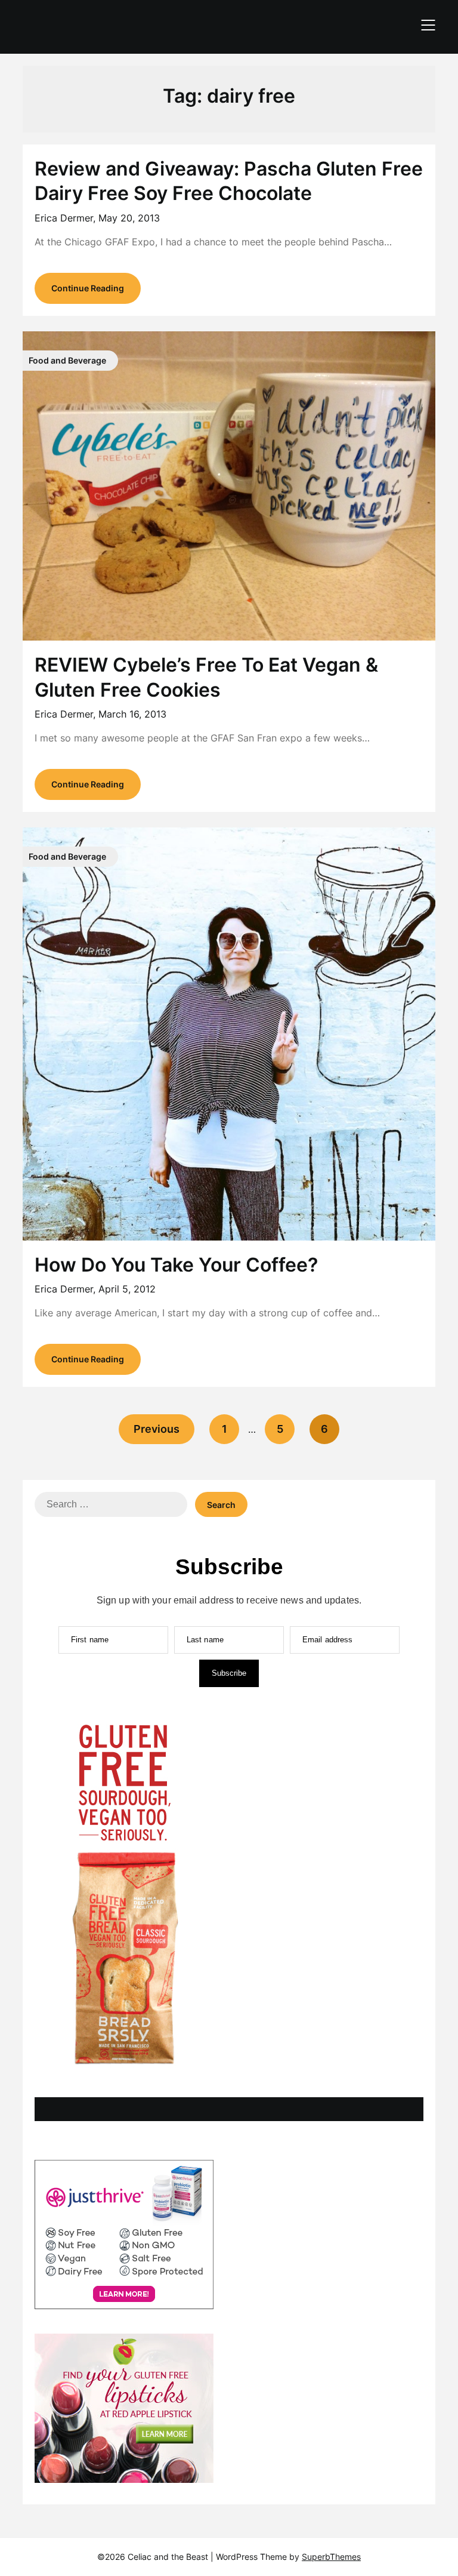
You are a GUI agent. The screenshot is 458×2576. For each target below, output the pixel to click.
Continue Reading (88, 288)
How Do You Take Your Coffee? (176, 1265)
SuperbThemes (331, 2557)
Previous (157, 1429)
